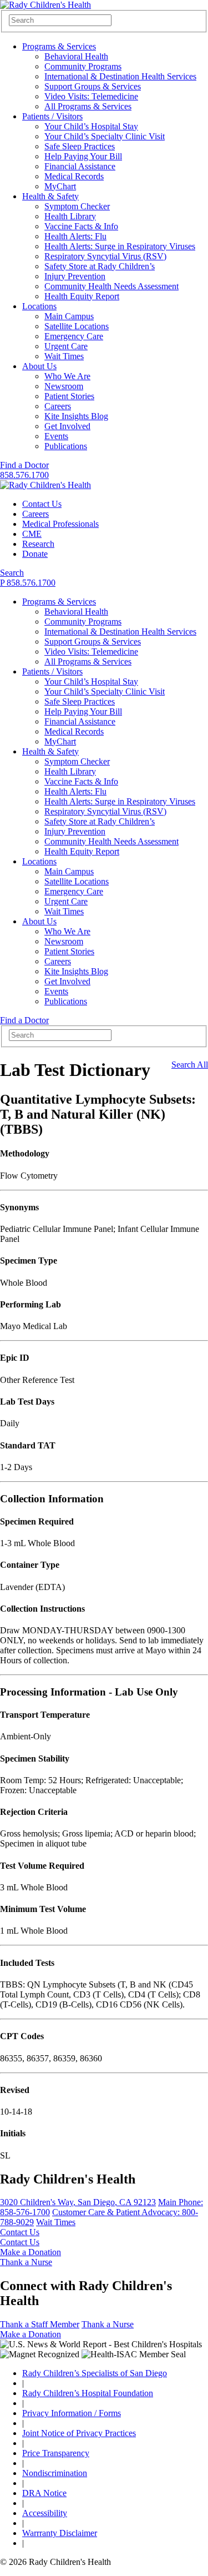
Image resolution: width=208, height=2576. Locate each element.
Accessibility (45, 2513)
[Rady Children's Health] (45, 485)
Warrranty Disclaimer (60, 2533)
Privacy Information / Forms (72, 2413)
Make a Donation (31, 2252)
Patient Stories (69, 396)
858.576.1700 (24, 475)
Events (56, 436)
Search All (190, 1065)
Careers (58, 406)
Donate (35, 554)
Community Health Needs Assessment (111, 286)
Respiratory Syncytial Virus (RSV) (105, 256)
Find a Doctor (24, 465)
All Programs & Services (88, 106)
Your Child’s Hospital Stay (91, 126)
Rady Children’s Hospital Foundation (88, 2393)
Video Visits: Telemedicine (91, 96)
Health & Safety (50, 196)
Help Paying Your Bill (83, 156)
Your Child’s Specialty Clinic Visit (105, 136)
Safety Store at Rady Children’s (100, 266)
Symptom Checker (77, 206)
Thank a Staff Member (40, 2324)
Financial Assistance (80, 166)
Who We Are (67, 376)
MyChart (60, 186)
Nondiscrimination (55, 2473)
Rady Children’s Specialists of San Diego (95, 2373)
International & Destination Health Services (120, 76)
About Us (39, 366)
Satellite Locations (77, 326)
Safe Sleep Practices (80, 146)
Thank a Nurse (26, 2262)
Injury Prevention (75, 276)
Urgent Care (66, 346)
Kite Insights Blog (76, 416)
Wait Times (64, 356)
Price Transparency (56, 2453)
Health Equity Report (82, 296)
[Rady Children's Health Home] (45, 5)
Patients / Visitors (52, 116)
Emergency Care (74, 336)
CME (32, 534)
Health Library (70, 216)
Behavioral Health (76, 56)
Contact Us (42, 504)
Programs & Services (59, 46)
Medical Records (74, 176)
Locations (39, 306)
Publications (66, 446)
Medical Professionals (60, 524)
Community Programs (83, 66)
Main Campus (69, 316)
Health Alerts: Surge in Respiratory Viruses (120, 246)
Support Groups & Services (93, 86)
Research (38, 544)
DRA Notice (44, 2493)
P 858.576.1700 (28, 583)
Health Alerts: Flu (75, 236)
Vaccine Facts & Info (81, 226)
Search (12, 573)
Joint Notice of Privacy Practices (79, 2433)
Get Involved (67, 426)
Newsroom (64, 386)
